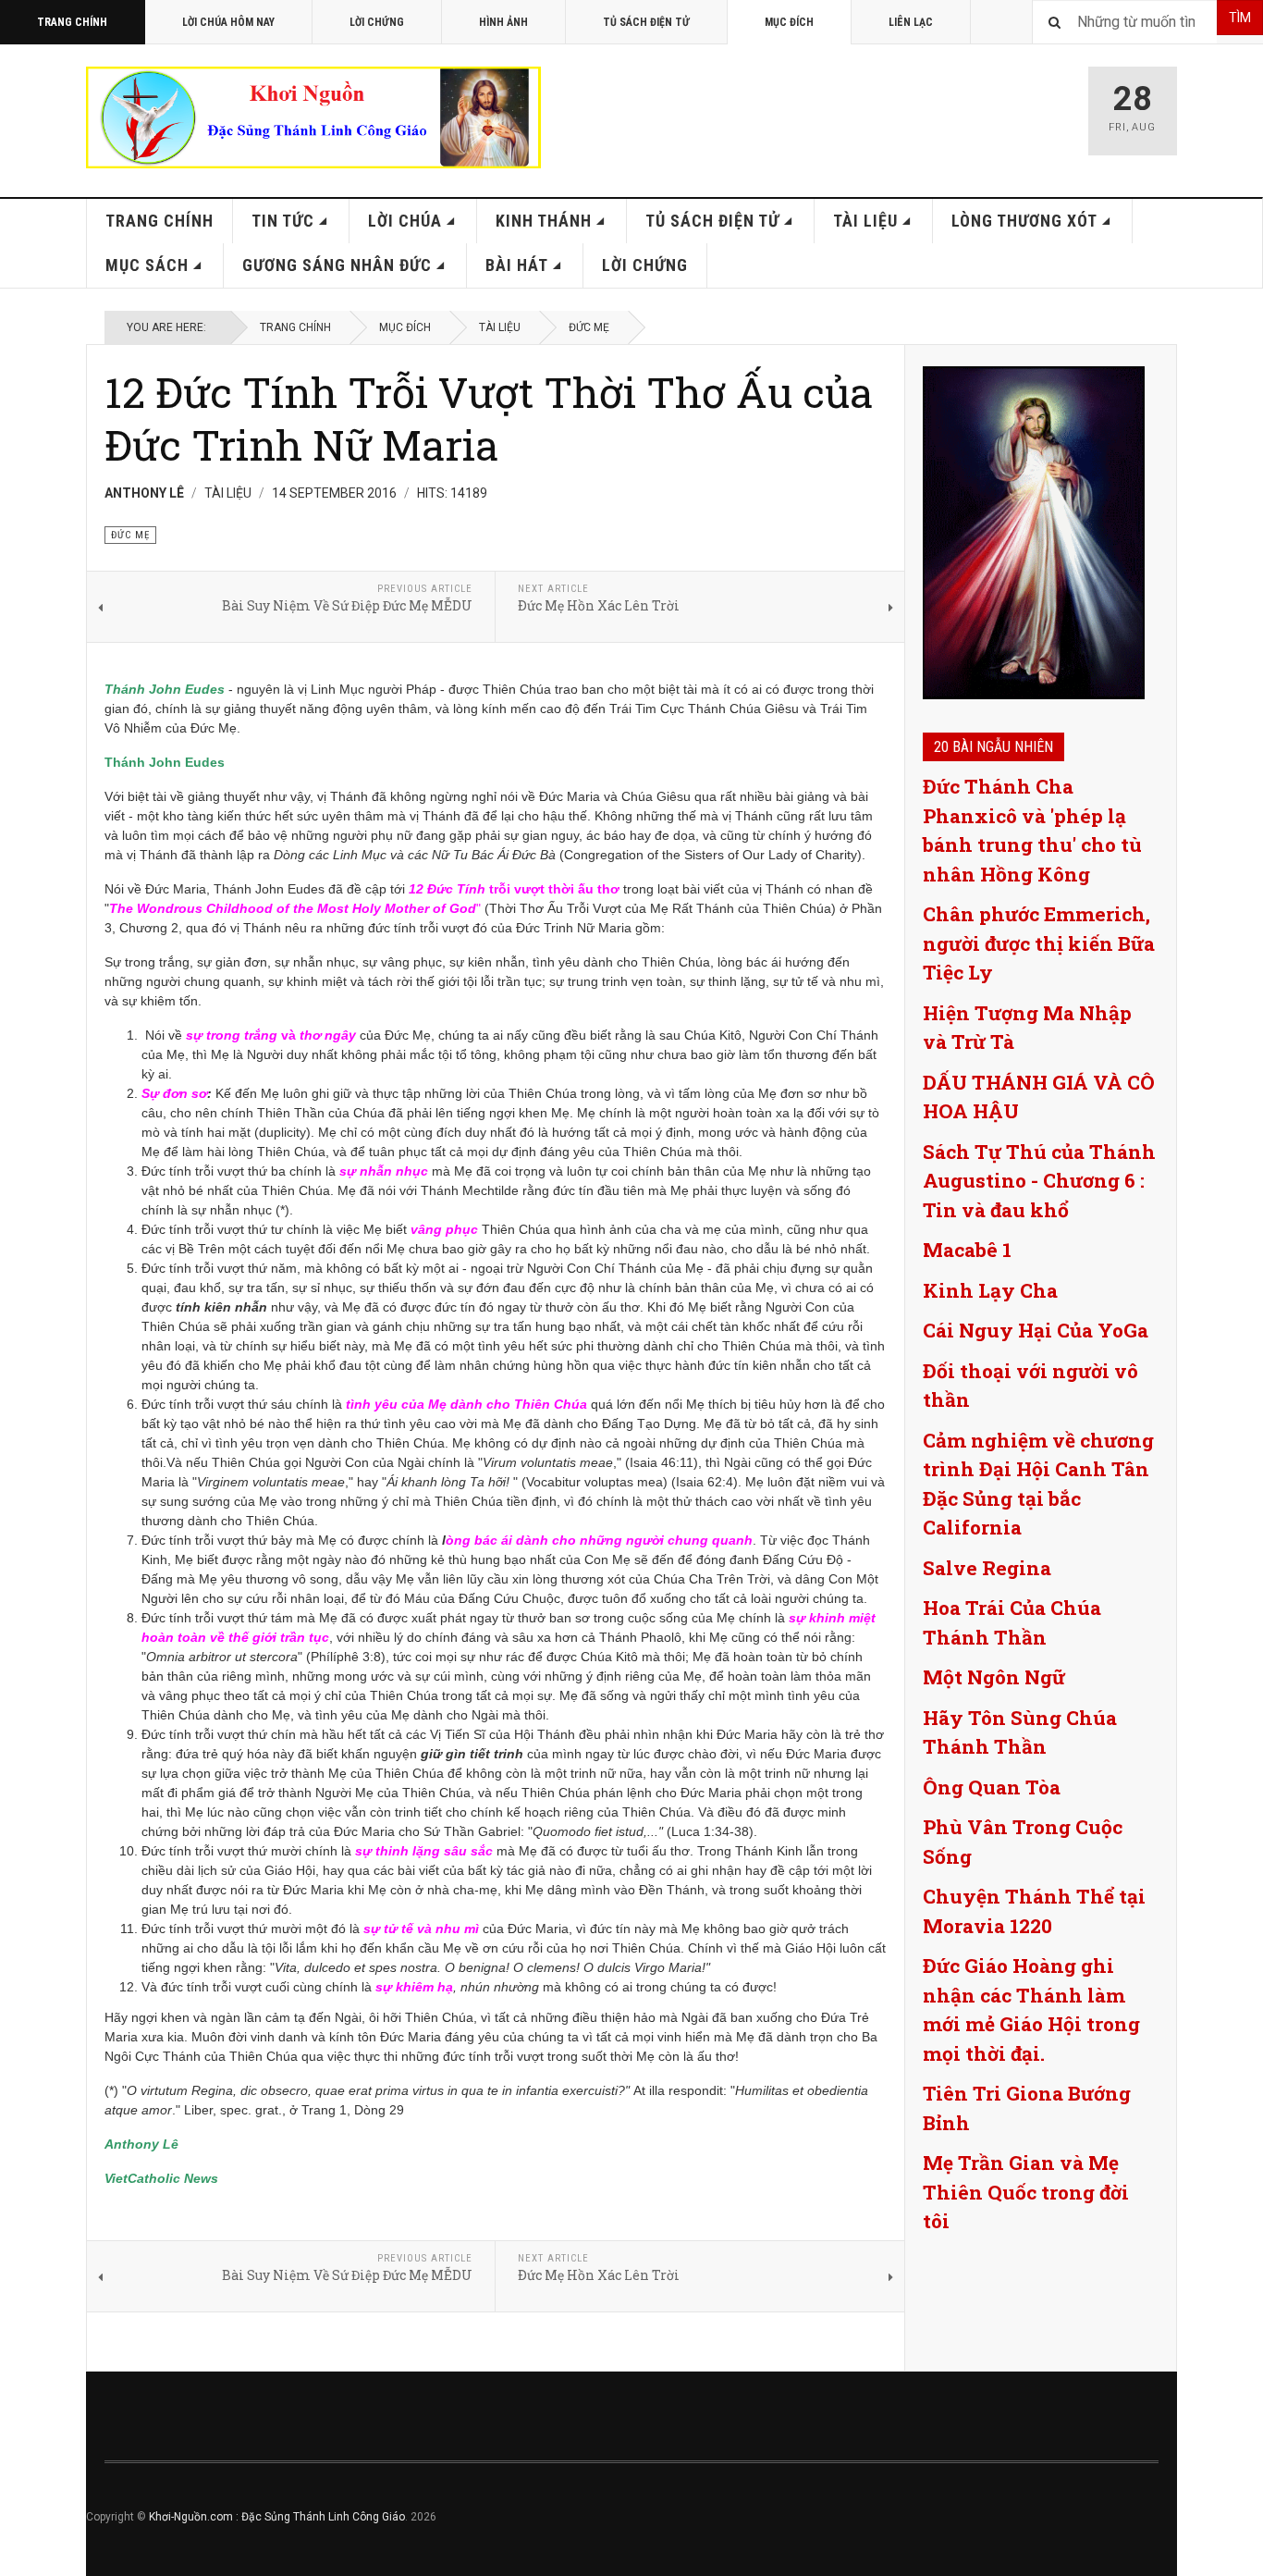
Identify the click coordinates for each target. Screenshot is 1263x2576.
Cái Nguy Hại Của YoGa (1036, 1330)
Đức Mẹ (589, 327)
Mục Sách (147, 265)
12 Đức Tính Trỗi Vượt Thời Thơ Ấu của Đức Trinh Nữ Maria (489, 418)
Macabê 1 (967, 1250)
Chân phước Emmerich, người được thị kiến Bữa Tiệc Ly (1039, 943)
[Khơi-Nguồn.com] (313, 117)
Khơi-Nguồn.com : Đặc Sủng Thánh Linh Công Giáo (277, 2517)
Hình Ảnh (503, 22)
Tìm (1240, 18)
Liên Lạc (911, 22)
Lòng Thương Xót (1024, 221)
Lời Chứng (377, 22)
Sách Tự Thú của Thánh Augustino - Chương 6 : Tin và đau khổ (1039, 1181)
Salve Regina (987, 1568)
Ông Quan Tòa (992, 1787)
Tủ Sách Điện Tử (646, 22)
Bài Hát (517, 265)
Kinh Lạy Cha (990, 1290)
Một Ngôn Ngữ (994, 1677)
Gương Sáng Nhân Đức (337, 265)
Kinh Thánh (544, 221)
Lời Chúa (405, 221)
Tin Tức (283, 221)
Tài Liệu (865, 221)
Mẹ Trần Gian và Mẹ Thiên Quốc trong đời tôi (1026, 2192)
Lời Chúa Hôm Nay (228, 22)
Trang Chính (72, 22)
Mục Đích (789, 22)
